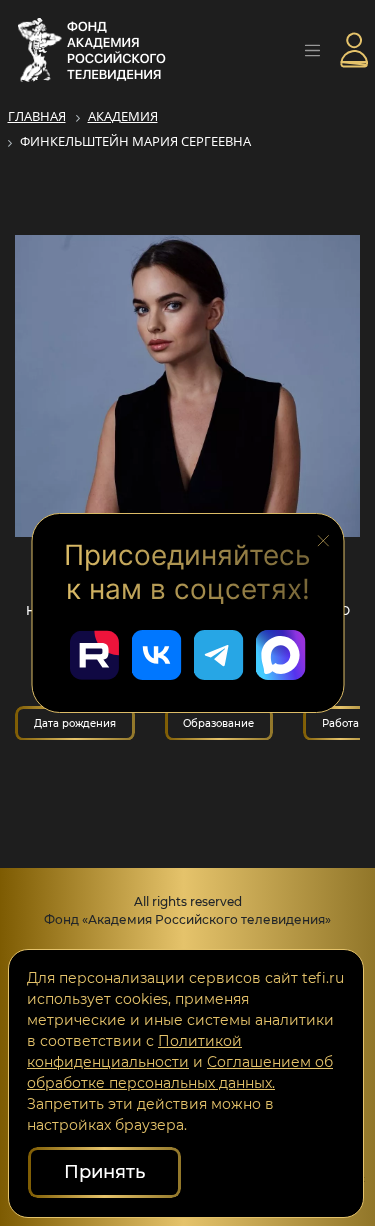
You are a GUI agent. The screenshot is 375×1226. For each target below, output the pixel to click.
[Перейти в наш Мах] (281, 655)
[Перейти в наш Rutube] (95, 655)
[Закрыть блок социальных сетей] (323, 539)
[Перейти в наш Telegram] (219, 655)
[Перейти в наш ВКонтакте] (157, 655)
